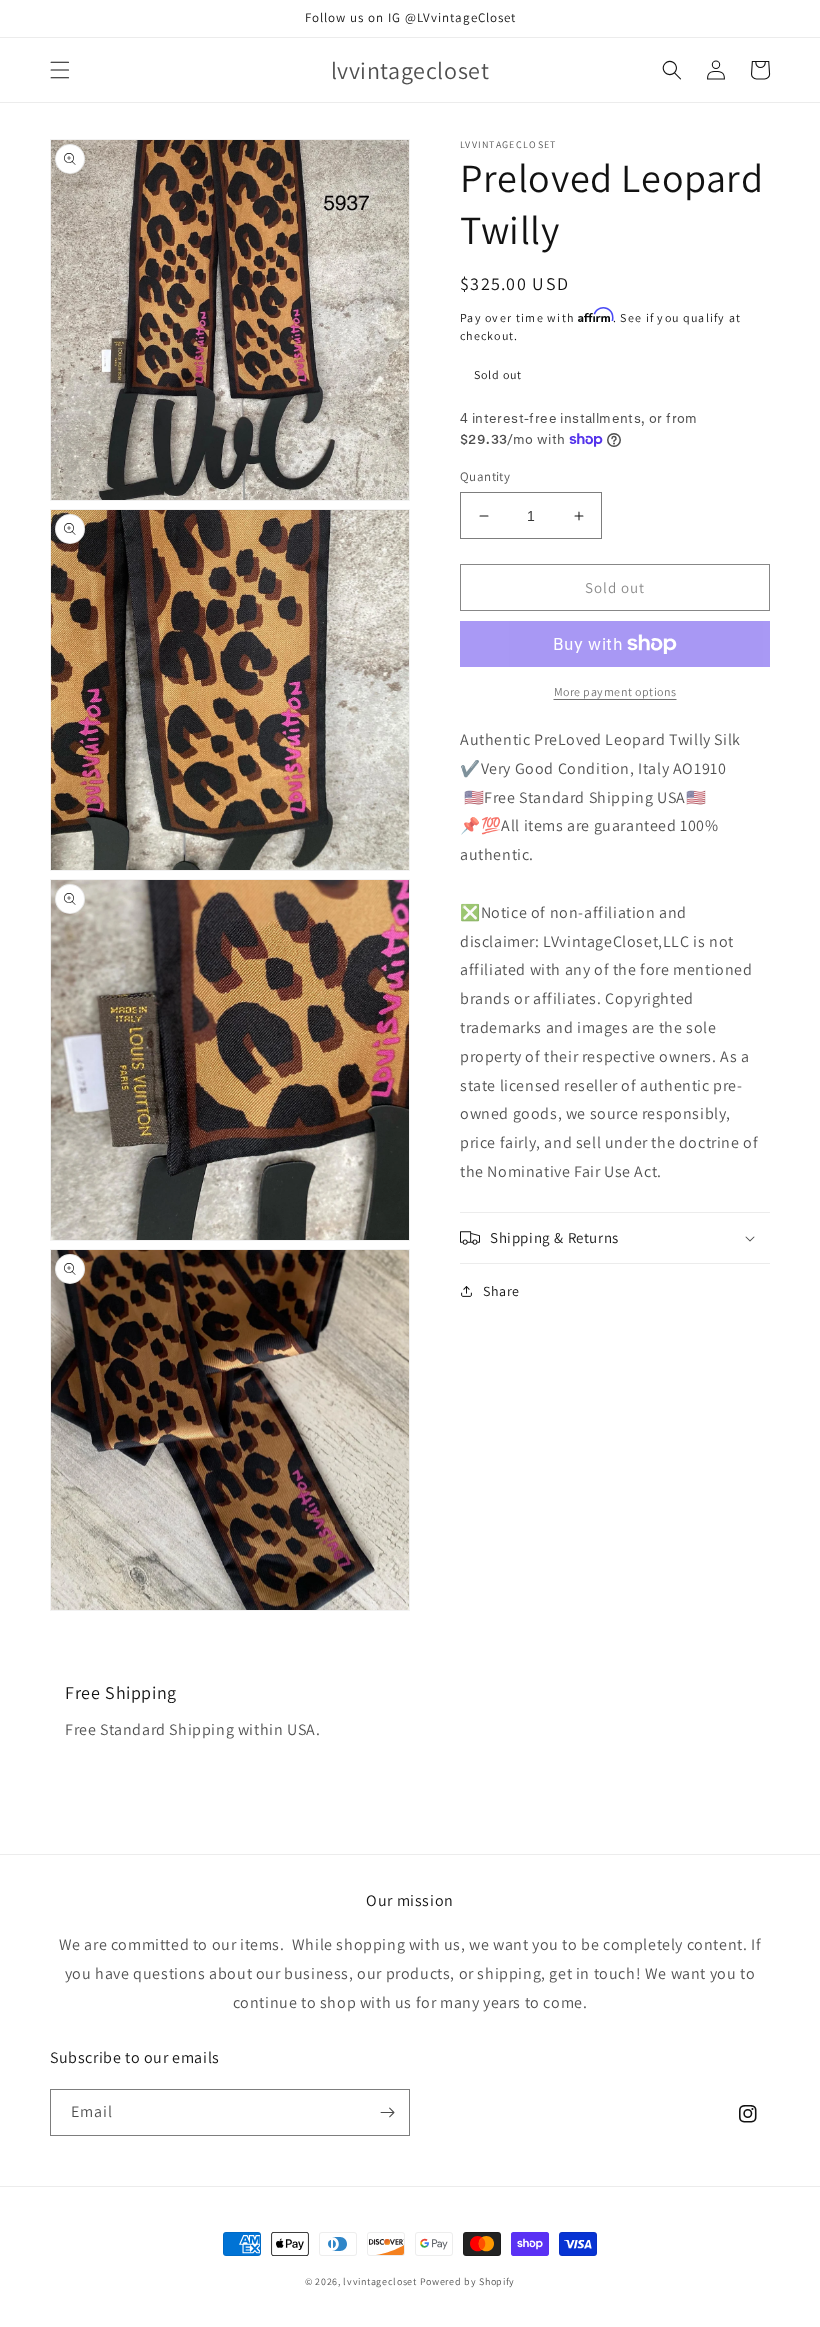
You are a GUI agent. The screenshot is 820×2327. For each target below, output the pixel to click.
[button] (60, 70)
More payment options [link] (615, 691)
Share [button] (501, 1291)
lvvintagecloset (380, 2281)
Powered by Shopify (468, 2281)
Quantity (485, 476)
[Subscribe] (387, 2112)
